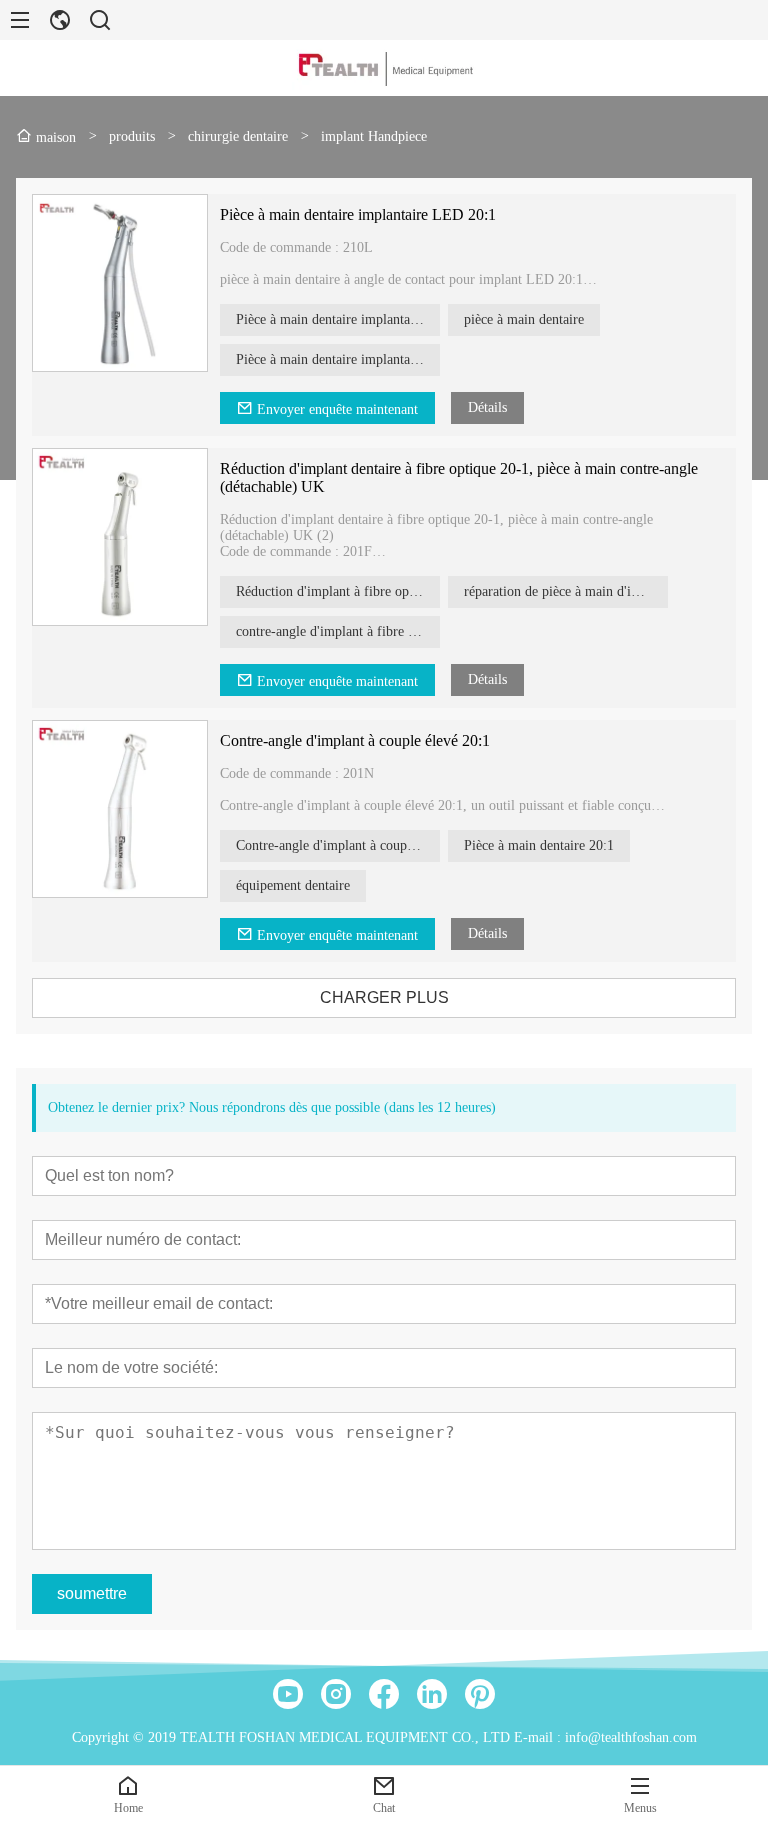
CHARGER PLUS (384, 997)
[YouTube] (288, 1694)
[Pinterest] (480, 1694)
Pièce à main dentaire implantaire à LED (338, 359)
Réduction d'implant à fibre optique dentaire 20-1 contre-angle (338, 591)
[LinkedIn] (432, 1694)
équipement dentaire (293, 885)
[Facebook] (384, 1694)
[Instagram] (336, 1694)
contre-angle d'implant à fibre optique (338, 631)
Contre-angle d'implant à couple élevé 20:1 (355, 740)
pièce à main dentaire (524, 319)
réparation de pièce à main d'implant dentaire (566, 591)
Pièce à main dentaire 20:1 (539, 845)
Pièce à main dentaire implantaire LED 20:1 (358, 214)
